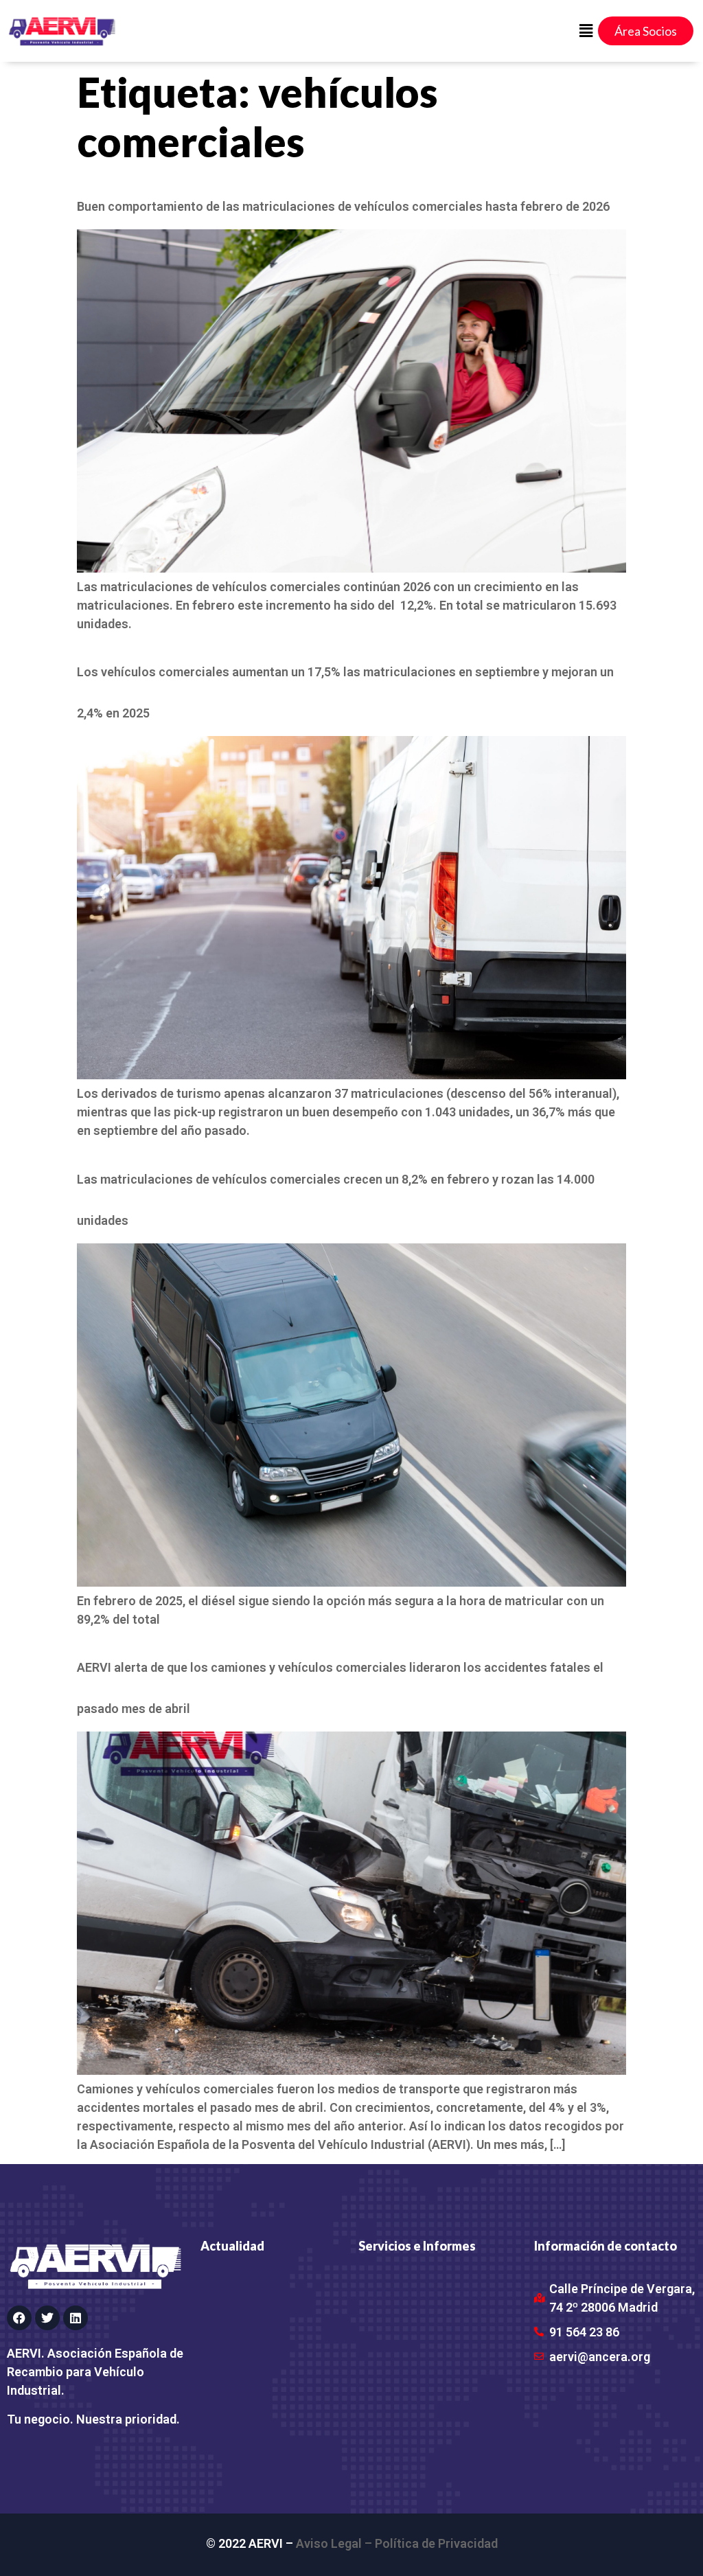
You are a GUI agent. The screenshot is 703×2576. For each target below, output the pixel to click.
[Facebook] (19, 2318)
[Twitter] (47, 2318)
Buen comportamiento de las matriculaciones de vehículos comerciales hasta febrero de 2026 (343, 206)
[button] (586, 31)
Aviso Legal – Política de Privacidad (397, 2543)
